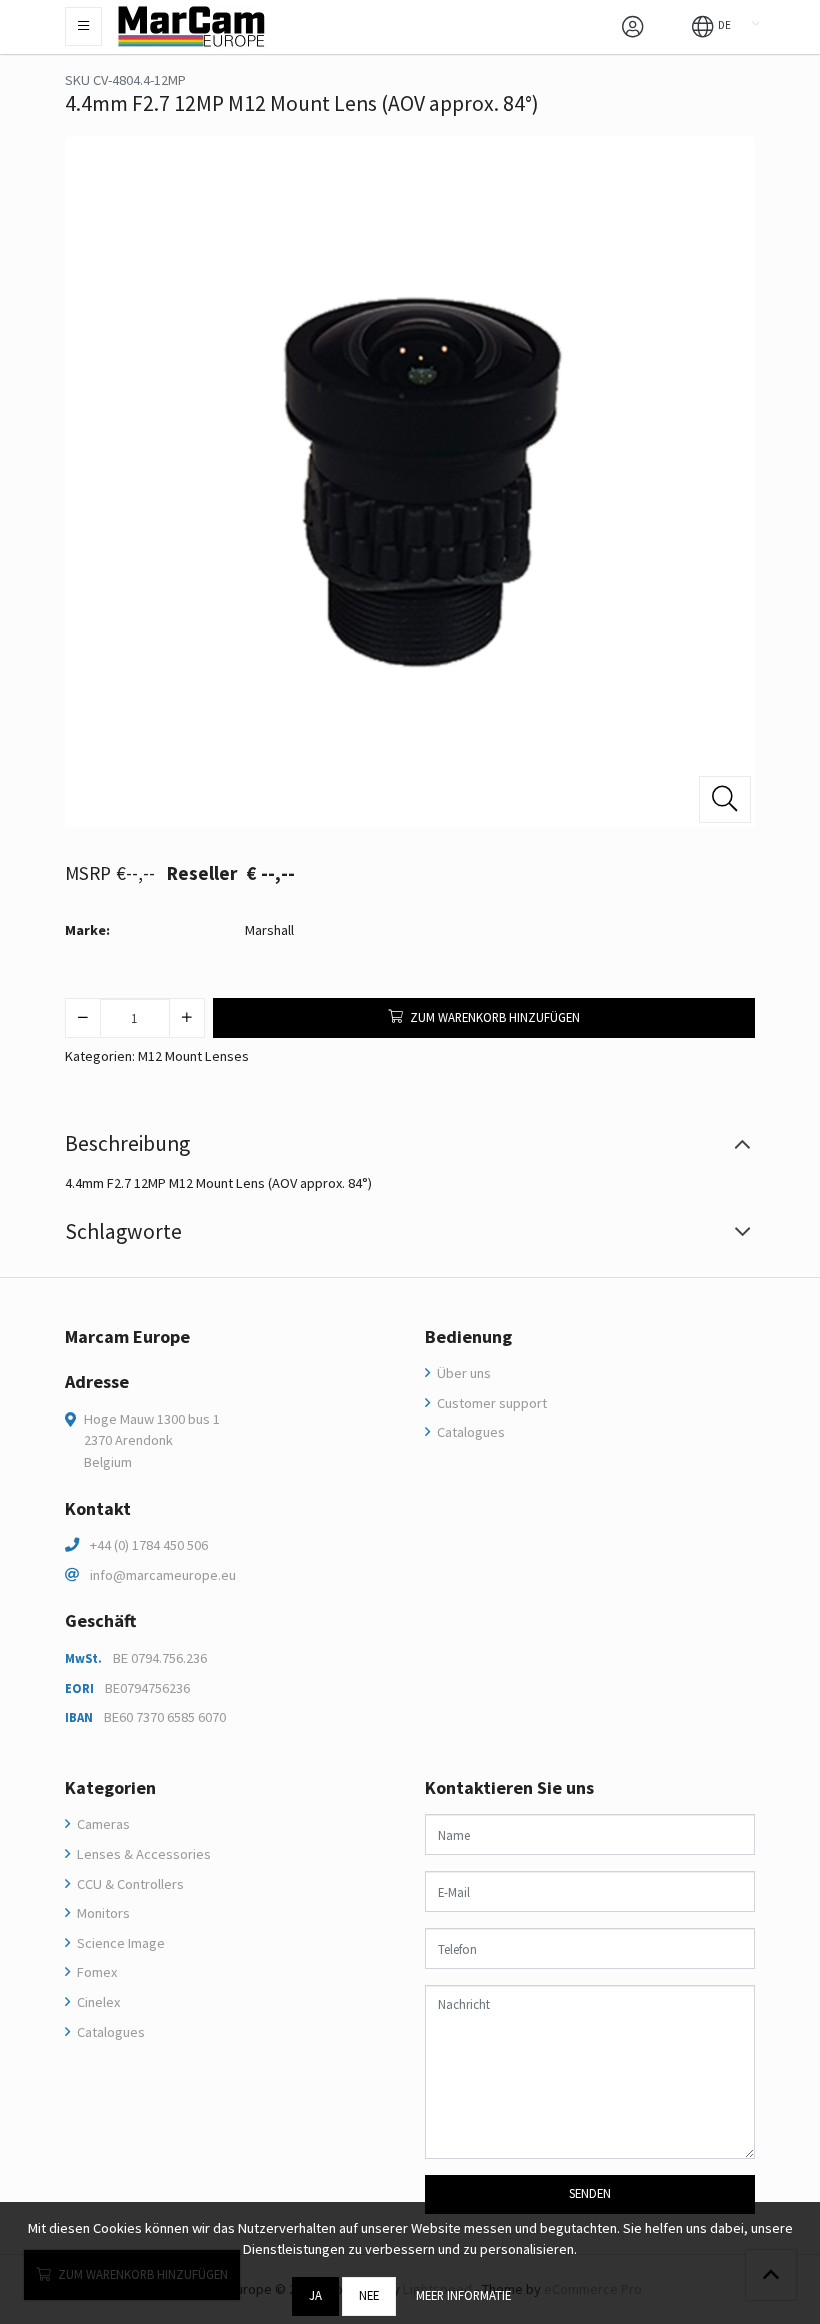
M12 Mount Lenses (193, 1056)
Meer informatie (463, 2295)
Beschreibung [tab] (127, 1143)
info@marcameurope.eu (163, 1575)
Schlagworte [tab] (123, 1231)
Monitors (102, 1913)
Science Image (119, 1943)
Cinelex (97, 2002)
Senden (590, 2193)
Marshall (269, 930)
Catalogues (469, 1432)
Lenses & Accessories (142, 1854)
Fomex (95, 1972)
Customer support (490, 1403)
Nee (369, 2295)
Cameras (102, 1824)
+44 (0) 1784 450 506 (149, 1545)
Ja (315, 2295)
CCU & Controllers (129, 1884)
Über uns (462, 1373)
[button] (711, 25)
